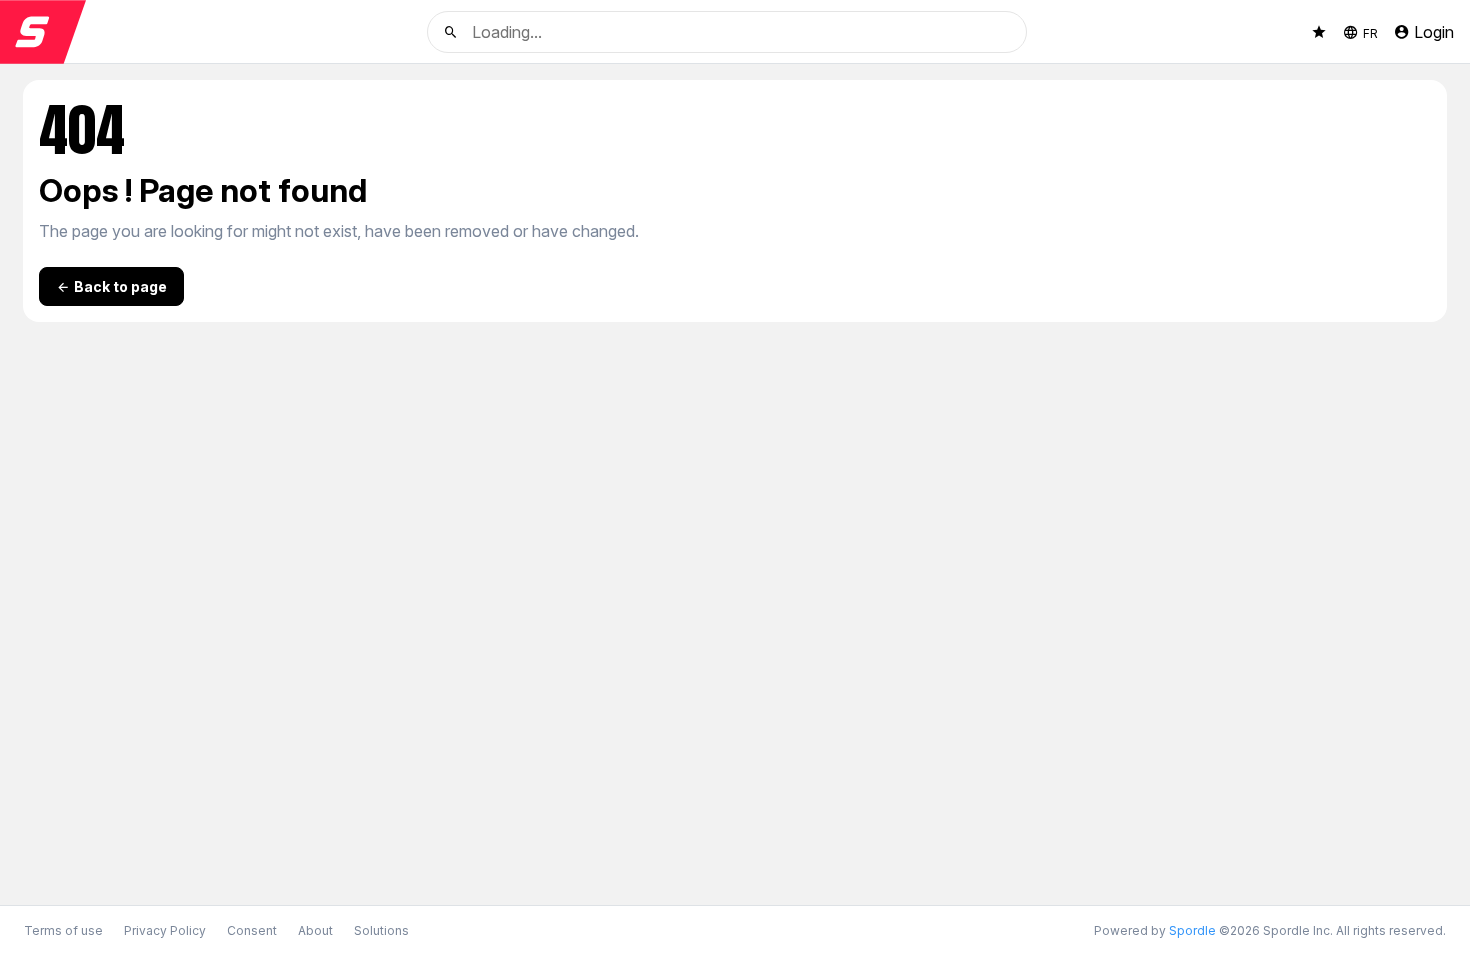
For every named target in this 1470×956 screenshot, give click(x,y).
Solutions (381, 930)
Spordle (1192, 930)
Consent (252, 931)
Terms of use (63, 930)
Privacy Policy (165, 930)
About (315, 930)
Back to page (120, 286)
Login (1434, 32)
